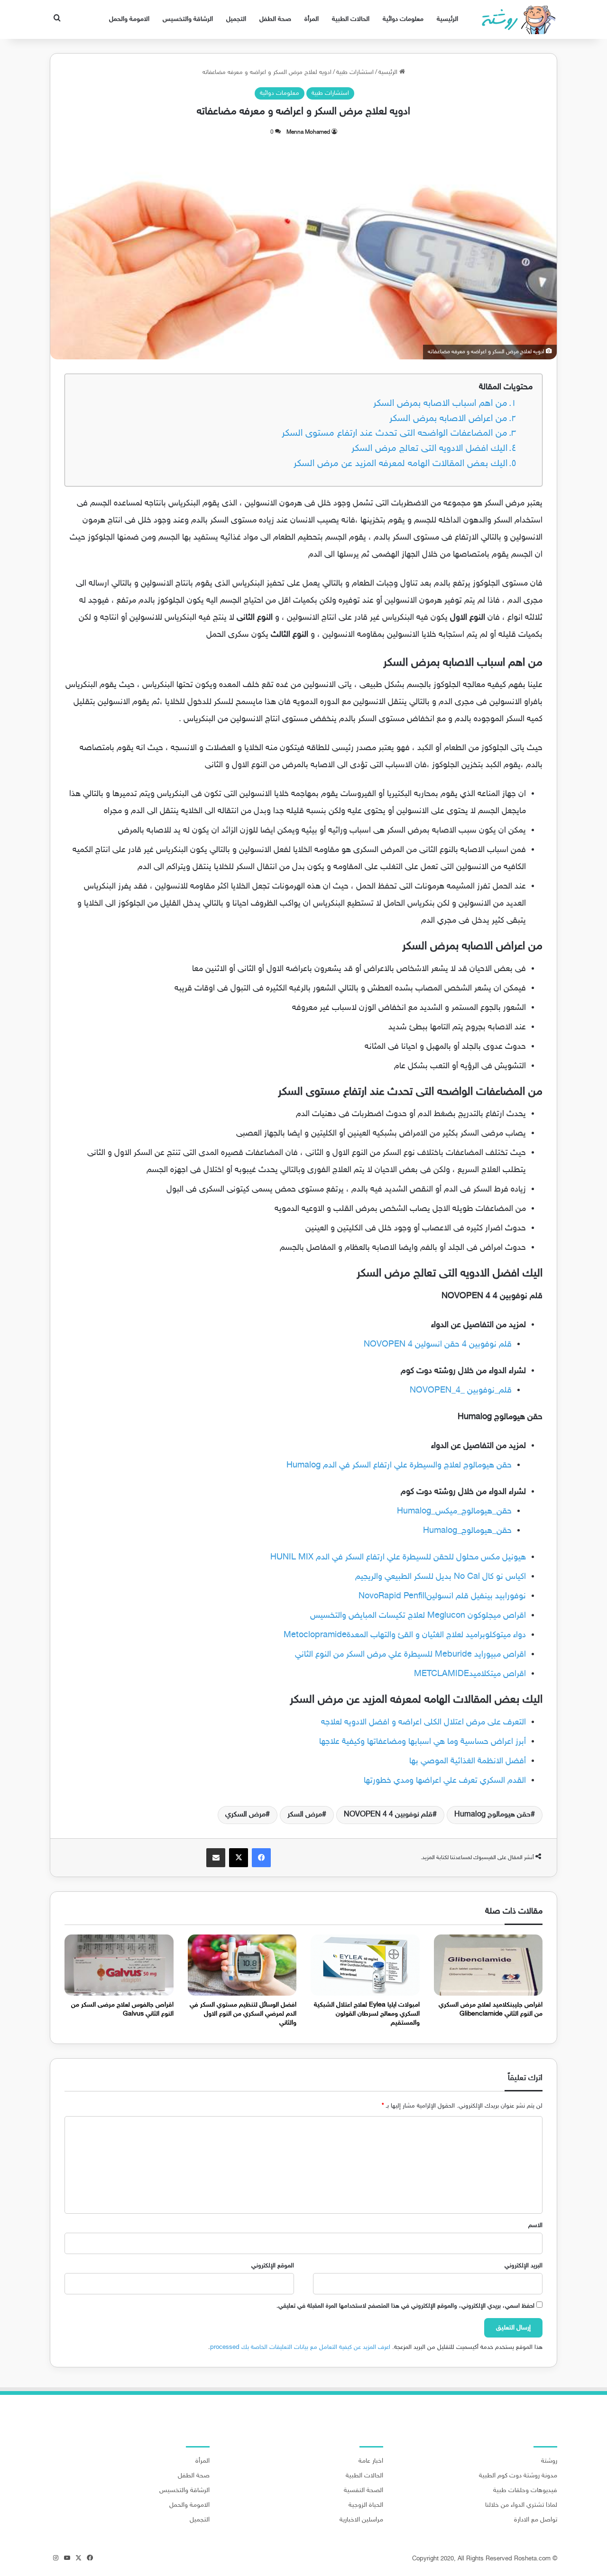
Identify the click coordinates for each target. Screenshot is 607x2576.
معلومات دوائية (403, 19)
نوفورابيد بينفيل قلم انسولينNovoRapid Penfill (442, 1596)
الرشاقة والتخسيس (188, 19)
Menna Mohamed (308, 132)
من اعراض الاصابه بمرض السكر (448, 419)
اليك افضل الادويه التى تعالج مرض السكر (429, 449)
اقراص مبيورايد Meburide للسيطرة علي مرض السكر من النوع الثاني (410, 1655)
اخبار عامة (371, 2461)
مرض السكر (305, 1815)
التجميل (236, 19)
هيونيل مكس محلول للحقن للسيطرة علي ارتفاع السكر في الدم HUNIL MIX (398, 1558)
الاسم (535, 2226)
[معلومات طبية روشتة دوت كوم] (516, 19)
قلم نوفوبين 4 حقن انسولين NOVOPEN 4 (438, 1345)
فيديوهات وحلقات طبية (525, 2491)
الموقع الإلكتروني (273, 2266)
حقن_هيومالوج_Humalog (467, 1531)
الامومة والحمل (129, 19)
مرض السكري (245, 1815)
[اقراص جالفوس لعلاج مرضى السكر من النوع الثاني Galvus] (119, 1965)
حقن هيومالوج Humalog (492, 1815)
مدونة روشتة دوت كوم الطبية (518, 2476)
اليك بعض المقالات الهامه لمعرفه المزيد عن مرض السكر (400, 464)
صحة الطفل (275, 19)
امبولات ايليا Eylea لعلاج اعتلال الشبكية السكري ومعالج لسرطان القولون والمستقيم (367, 2014)
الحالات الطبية (351, 19)
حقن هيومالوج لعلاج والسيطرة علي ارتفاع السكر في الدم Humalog (399, 1466)
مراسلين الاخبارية (361, 2520)
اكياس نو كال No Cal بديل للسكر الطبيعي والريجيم (441, 1577)
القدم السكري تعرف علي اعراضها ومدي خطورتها (445, 1781)
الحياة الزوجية (366, 2505)
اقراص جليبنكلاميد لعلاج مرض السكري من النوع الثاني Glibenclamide (491, 2009)
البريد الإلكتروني (524, 2266)
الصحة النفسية (363, 2491)
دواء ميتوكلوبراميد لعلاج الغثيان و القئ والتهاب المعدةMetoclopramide (405, 1635)
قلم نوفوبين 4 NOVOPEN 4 (388, 1815)
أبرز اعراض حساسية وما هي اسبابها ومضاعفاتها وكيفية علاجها (423, 1742)
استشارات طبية (355, 73)
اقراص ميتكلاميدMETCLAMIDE (470, 1674)
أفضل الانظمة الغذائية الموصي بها (468, 1761)
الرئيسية (447, 19)
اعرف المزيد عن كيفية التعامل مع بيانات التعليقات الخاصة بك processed (300, 2347)
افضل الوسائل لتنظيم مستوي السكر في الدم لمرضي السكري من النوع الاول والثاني (243, 2014)
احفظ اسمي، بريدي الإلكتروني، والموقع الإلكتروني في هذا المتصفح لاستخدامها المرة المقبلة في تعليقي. (405, 2306)
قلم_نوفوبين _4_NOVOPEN (461, 1391)
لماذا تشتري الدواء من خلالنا (521, 2505)
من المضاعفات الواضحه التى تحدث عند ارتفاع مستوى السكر (395, 434)
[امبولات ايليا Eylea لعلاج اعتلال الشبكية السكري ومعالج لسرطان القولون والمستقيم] (365, 1965)
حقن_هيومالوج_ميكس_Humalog (454, 1512)
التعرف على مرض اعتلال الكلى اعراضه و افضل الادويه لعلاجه (423, 1723)
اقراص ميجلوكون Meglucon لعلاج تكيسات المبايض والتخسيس (418, 1616)
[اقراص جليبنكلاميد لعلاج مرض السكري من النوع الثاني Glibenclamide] (488, 1965)
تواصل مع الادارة (536, 2520)
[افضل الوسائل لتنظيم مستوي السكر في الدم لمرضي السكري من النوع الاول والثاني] (242, 1965)
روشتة (549, 2461)
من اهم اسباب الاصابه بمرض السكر (440, 404)
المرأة (312, 19)
